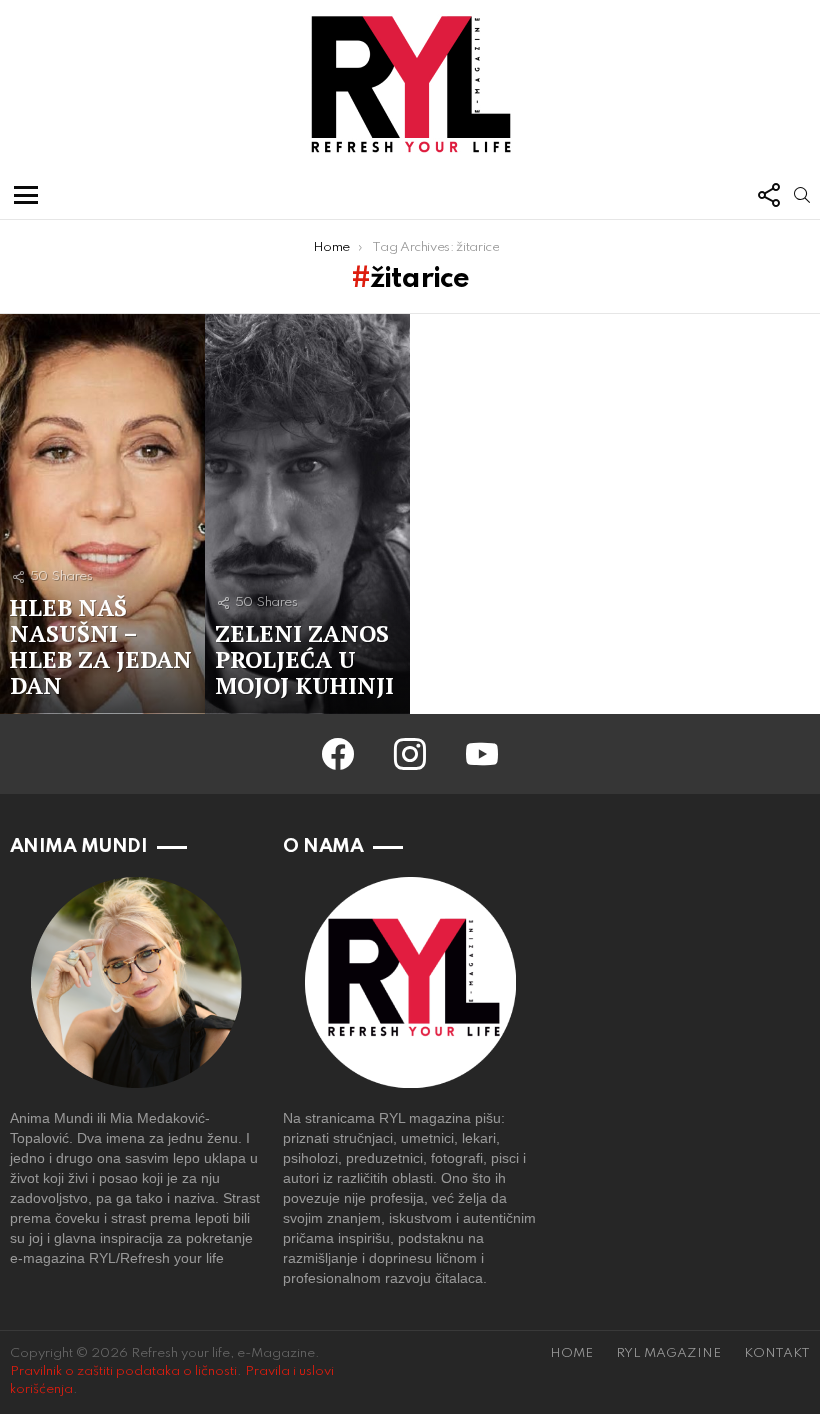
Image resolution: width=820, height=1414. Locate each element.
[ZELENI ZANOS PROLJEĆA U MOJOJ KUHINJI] (307, 514)
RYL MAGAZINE (668, 1353)
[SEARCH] (802, 195)
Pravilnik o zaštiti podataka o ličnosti (123, 1371)
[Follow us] (768, 195)
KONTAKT (777, 1353)
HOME (571, 1353)
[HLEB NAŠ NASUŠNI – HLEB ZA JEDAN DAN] (102, 514)
